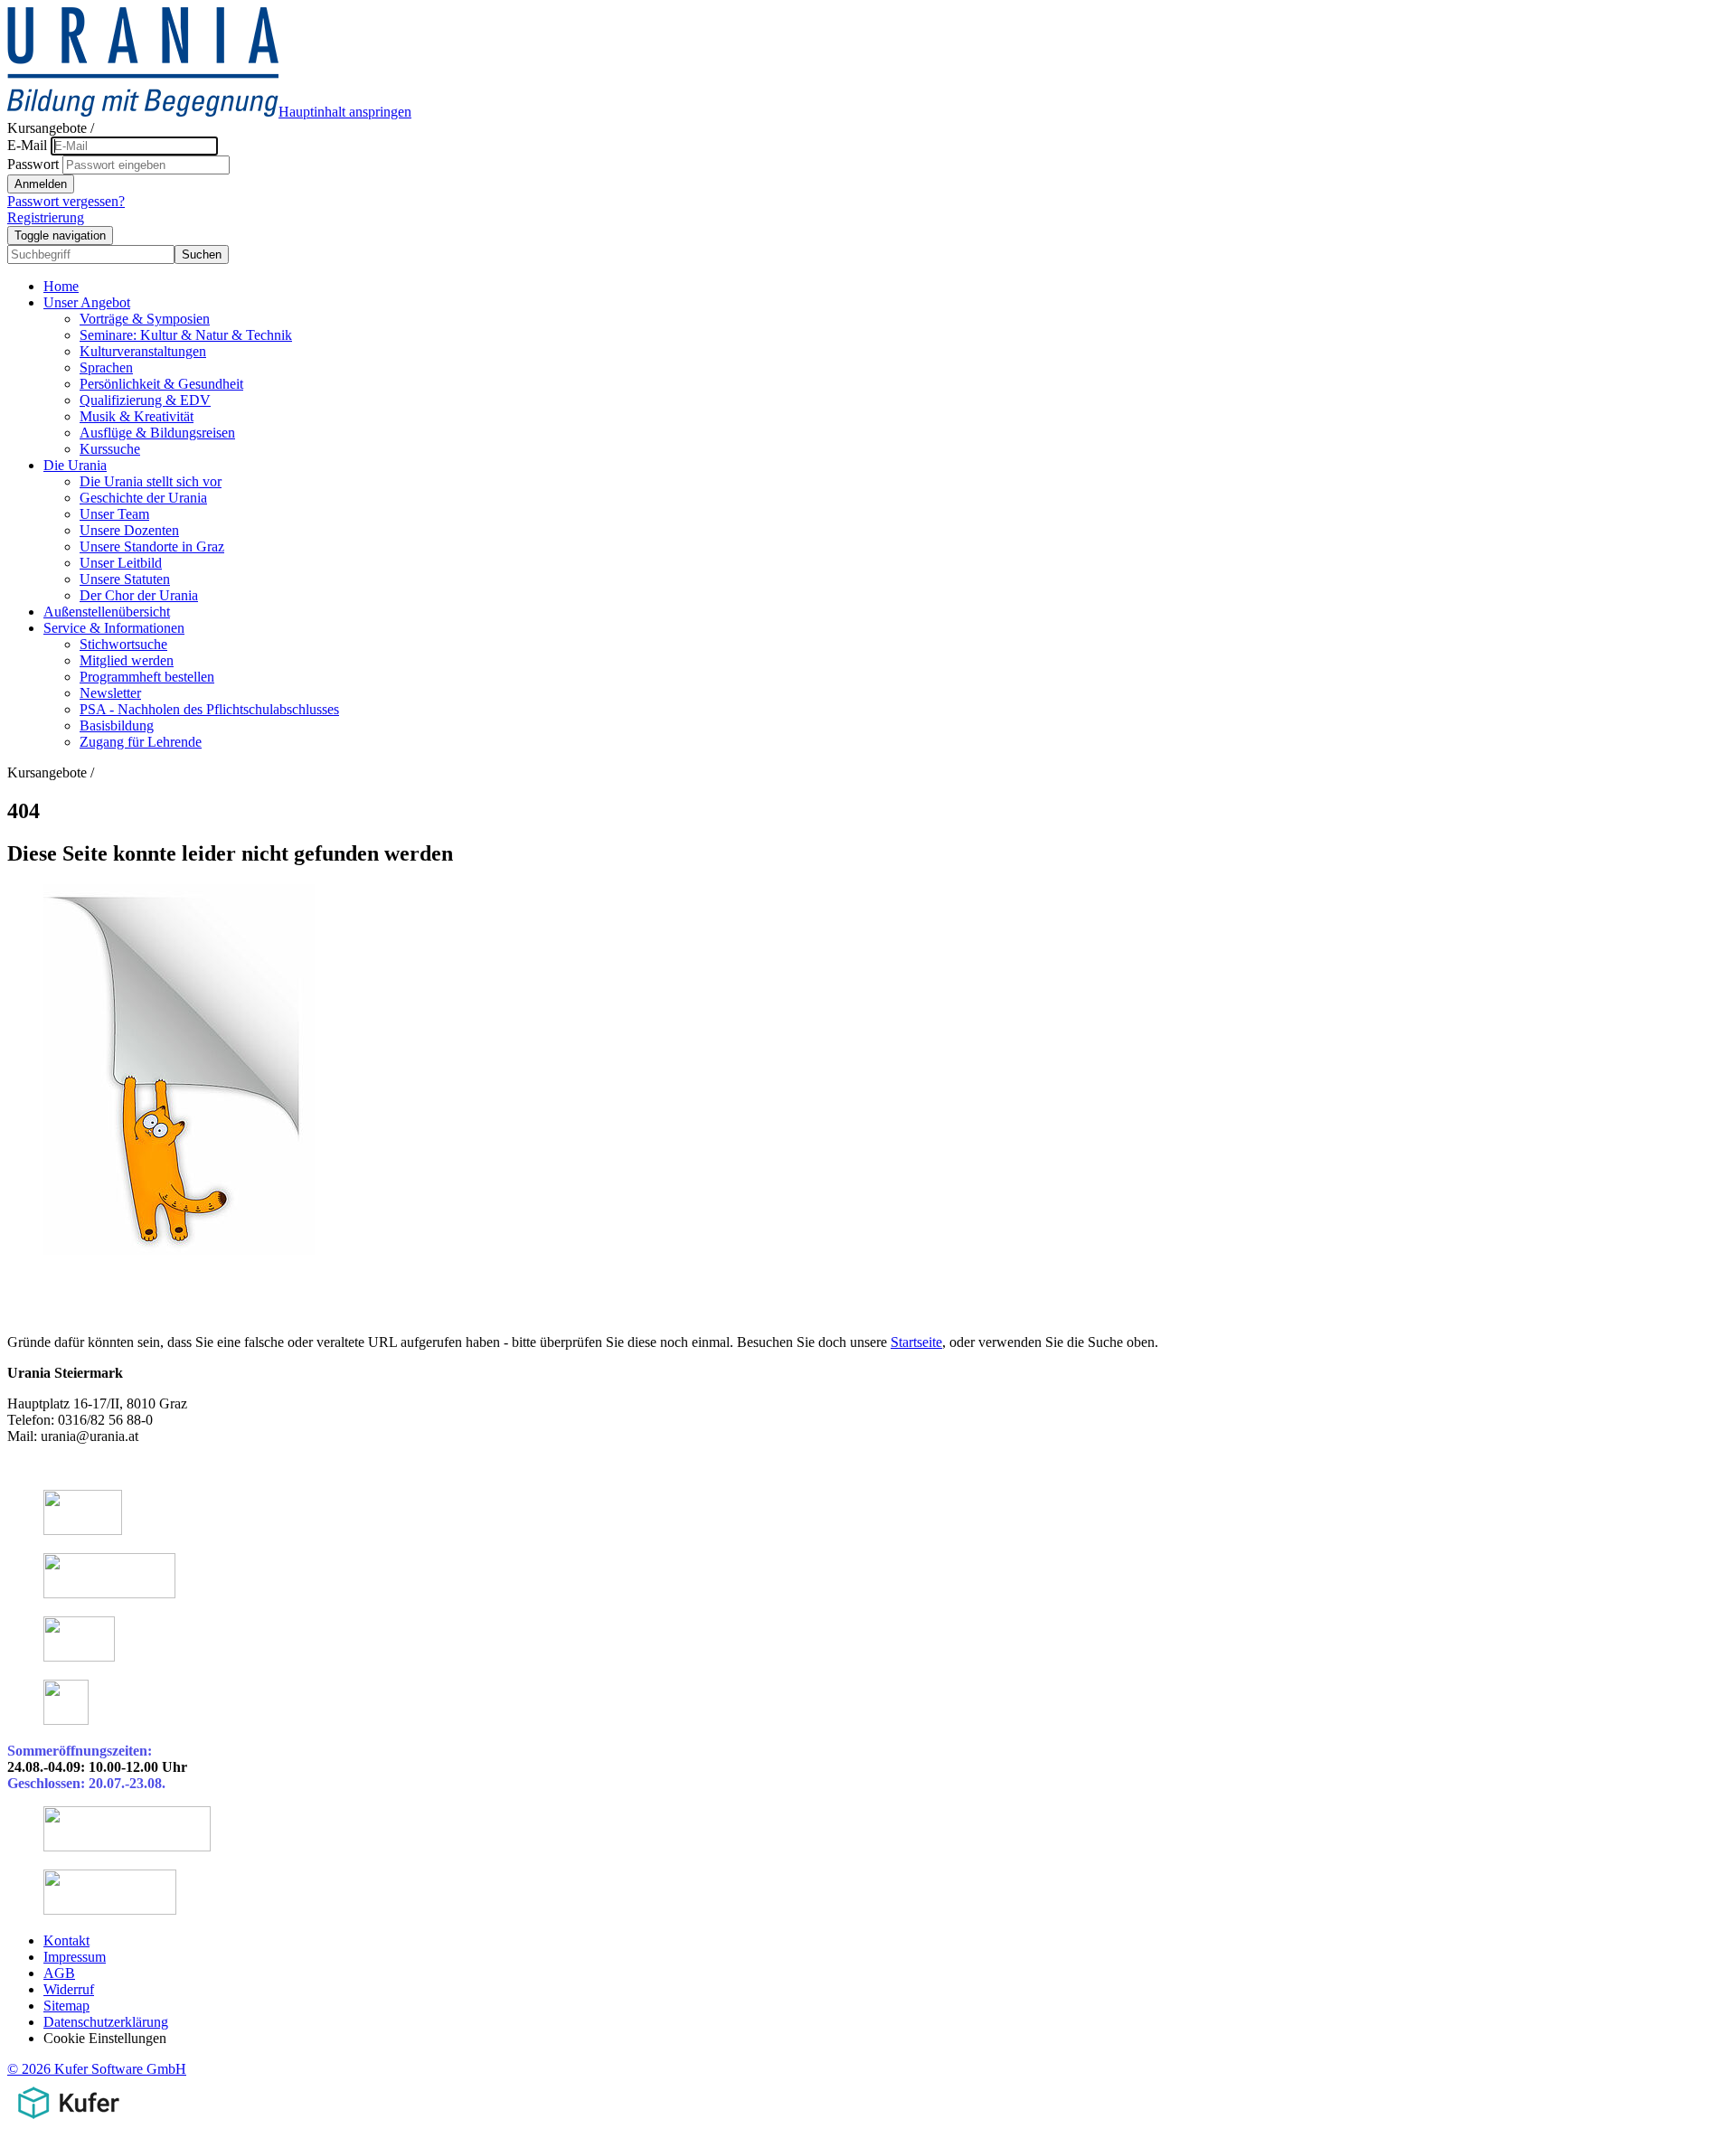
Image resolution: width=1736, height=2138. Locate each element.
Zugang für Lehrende (141, 742)
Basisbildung (117, 725)
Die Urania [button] (75, 465)
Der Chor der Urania (139, 595)
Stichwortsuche (123, 644)
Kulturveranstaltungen (143, 351)
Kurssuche (110, 449)
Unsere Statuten (125, 579)
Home (61, 286)
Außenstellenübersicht (107, 612)
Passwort (33, 164)
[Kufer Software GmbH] (68, 2122)
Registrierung (46, 217)
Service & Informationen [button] (114, 628)
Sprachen (106, 367)
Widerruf (69, 1989)
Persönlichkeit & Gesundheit (161, 384)
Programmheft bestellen (147, 677)
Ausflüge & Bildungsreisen (157, 433)
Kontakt (66, 1940)
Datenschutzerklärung (106, 2022)
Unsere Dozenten (129, 530)
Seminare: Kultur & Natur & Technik (186, 335)
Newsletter (110, 693)
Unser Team (114, 514)
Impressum (75, 1957)
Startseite (916, 1342)
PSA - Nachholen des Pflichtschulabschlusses (209, 709)
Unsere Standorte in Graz (152, 546)
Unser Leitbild (121, 563)
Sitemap (66, 2006)
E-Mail (27, 145)
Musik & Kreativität (137, 416)
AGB (59, 1973)
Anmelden (41, 184)
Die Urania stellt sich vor (151, 481)
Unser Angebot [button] (87, 302)
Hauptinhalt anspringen (345, 112)
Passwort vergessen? (66, 201)
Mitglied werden (127, 660)
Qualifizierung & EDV (145, 400)
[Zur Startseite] (143, 112)
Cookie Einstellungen (105, 2038)
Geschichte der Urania (143, 498)
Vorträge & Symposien (145, 319)
